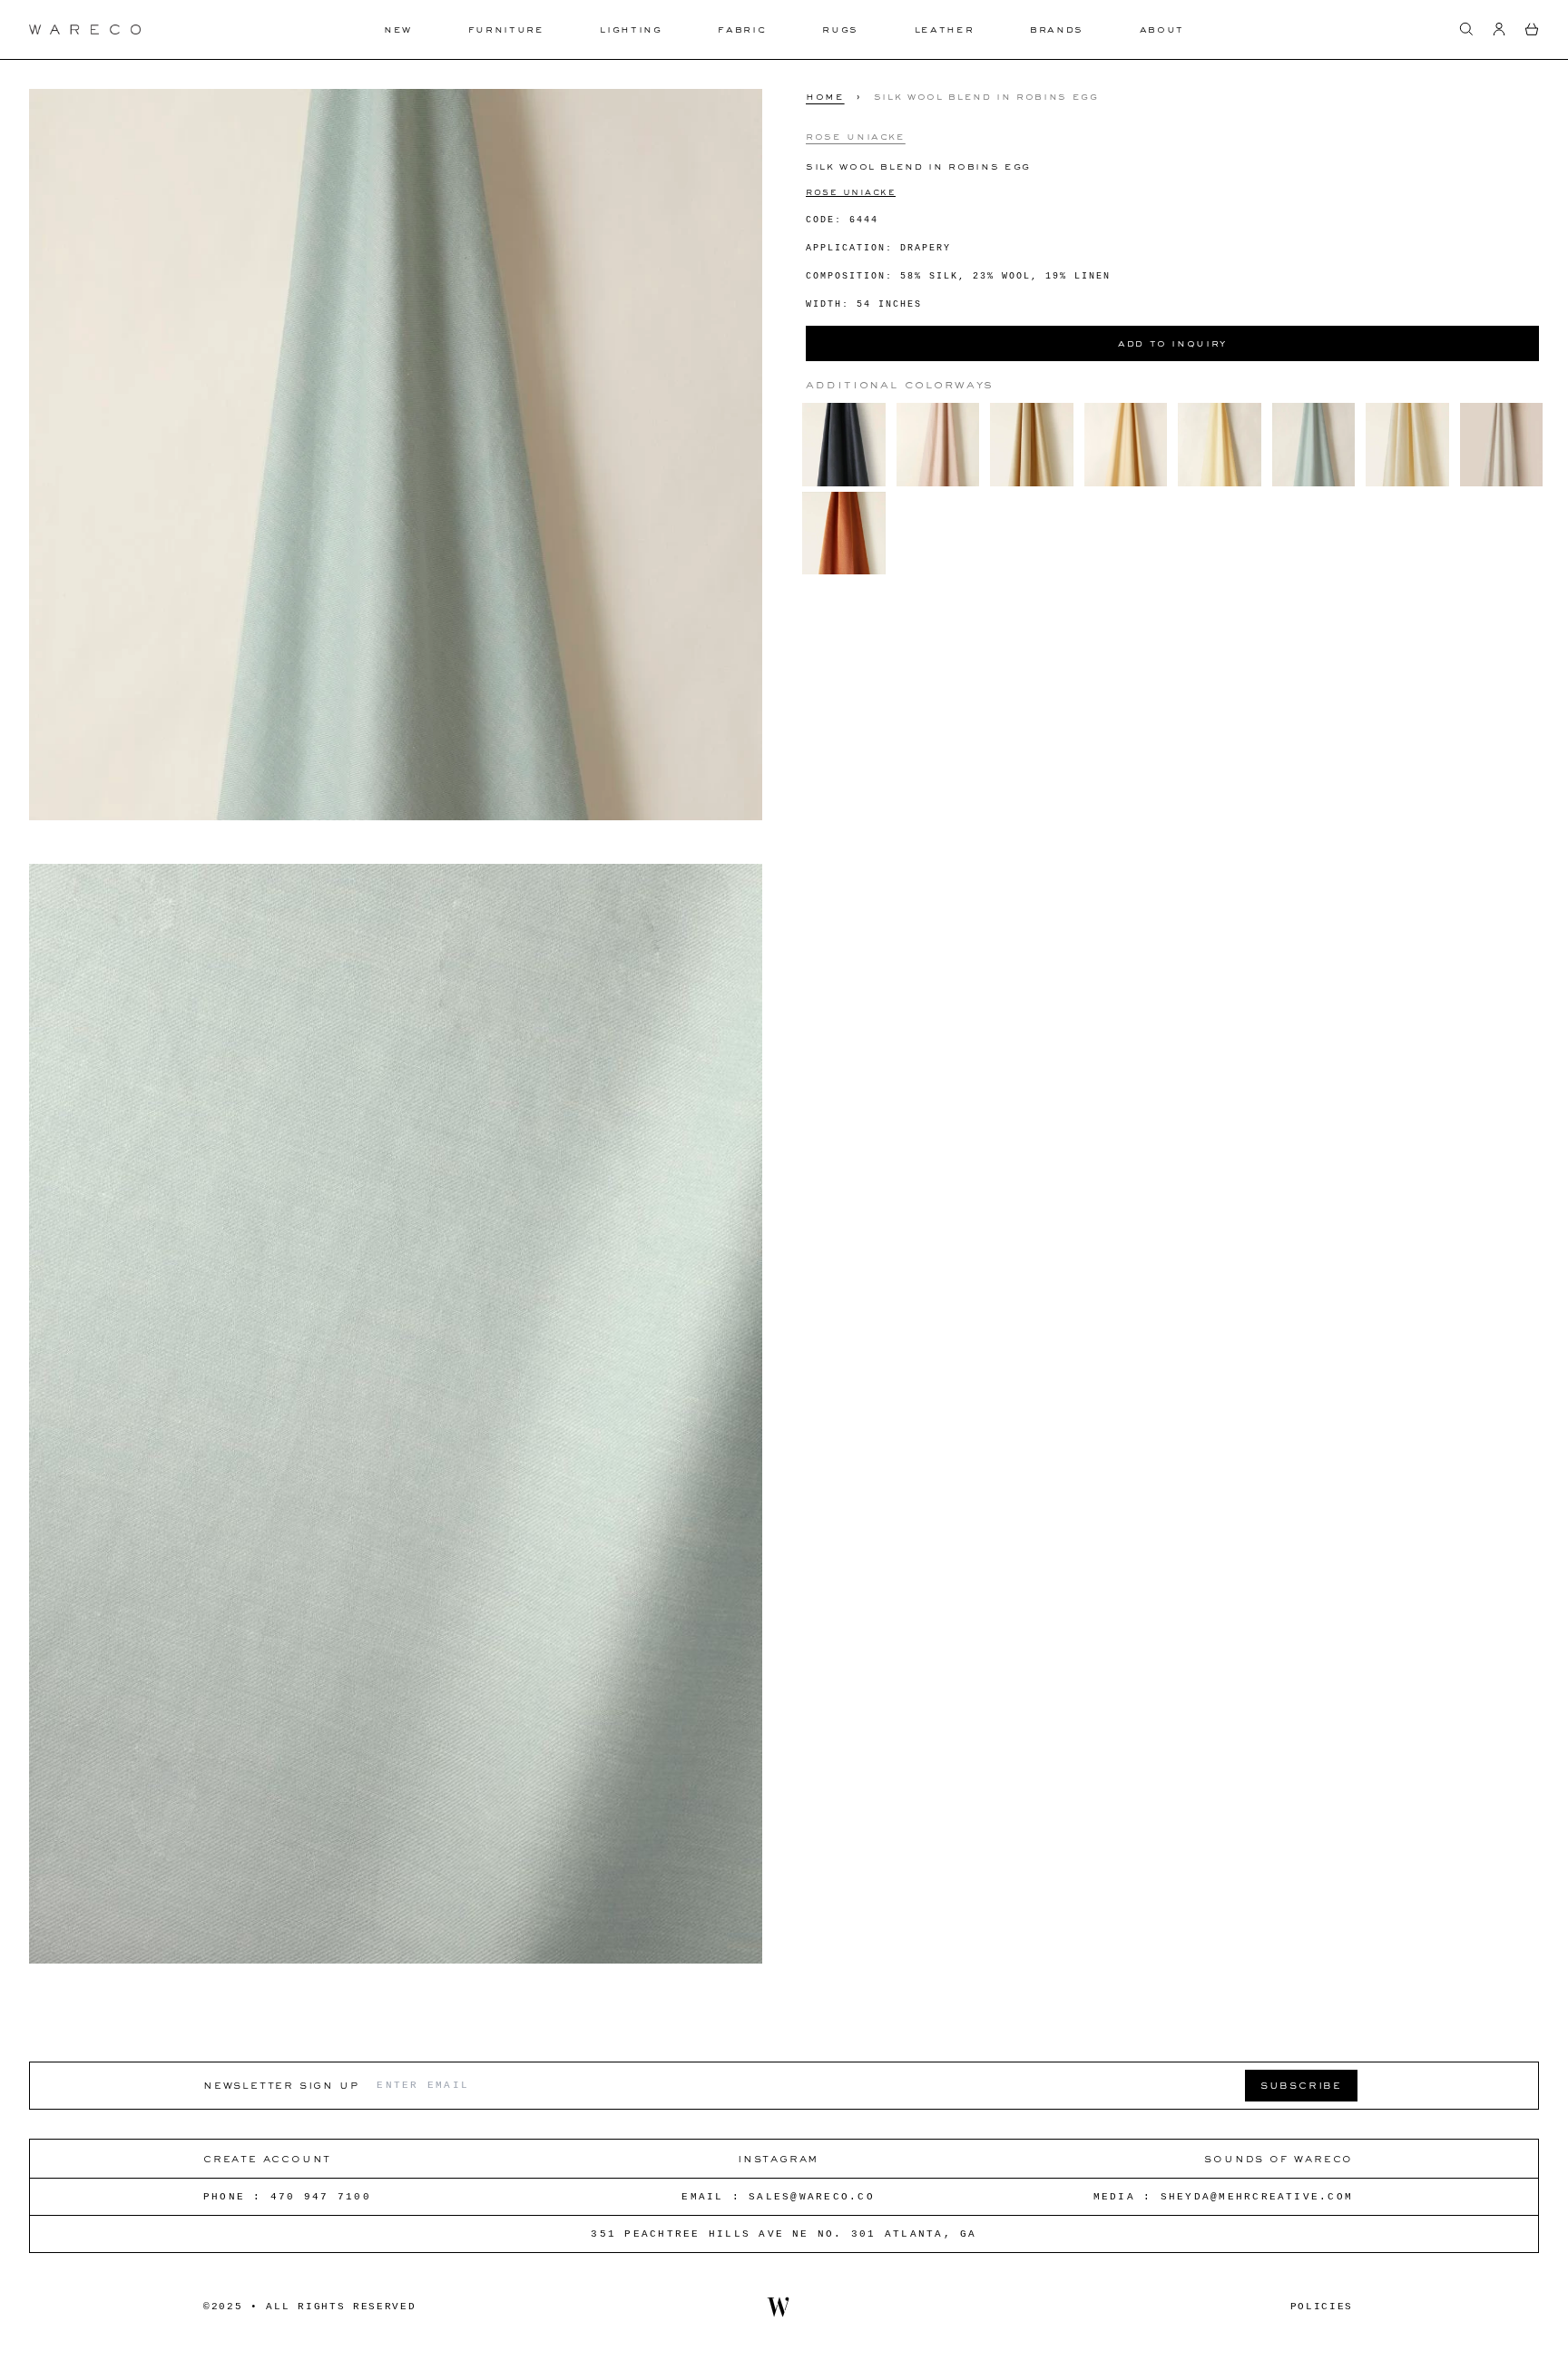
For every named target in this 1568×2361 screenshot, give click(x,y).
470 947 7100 (321, 2197)
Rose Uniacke (856, 135)
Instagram (778, 2158)
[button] (1466, 29)
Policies (1322, 2307)
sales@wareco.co (812, 2197)
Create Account (267, 2158)
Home (825, 96)
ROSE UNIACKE (851, 191)
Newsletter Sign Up (281, 2085)
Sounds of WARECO (1279, 2158)
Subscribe (1301, 2085)
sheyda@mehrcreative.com (1257, 2197)
